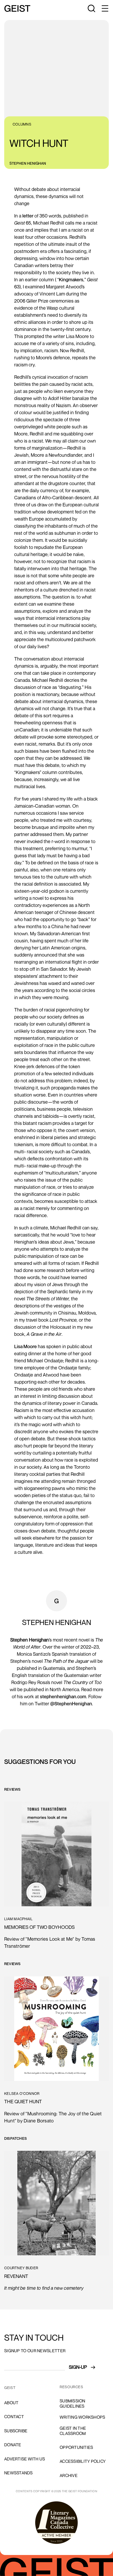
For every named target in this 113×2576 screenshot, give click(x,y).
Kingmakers (71, 279)
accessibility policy (83, 2461)
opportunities (76, 2447)
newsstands (19, 2473)
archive (69, 2475)
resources (71, 2387)
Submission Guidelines (73, 2403)
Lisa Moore (25, 1346)
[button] (105, 8)
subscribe (16, 2431)
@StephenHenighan (71, 1704)
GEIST (10, 2388)
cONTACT (14, 2417)
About (11, 2403)
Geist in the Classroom (73, 2431)
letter (28, 216)
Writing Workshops (82, 2417)
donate (13, 2445)
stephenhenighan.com (63, 1696)
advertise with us (25, 2459)
